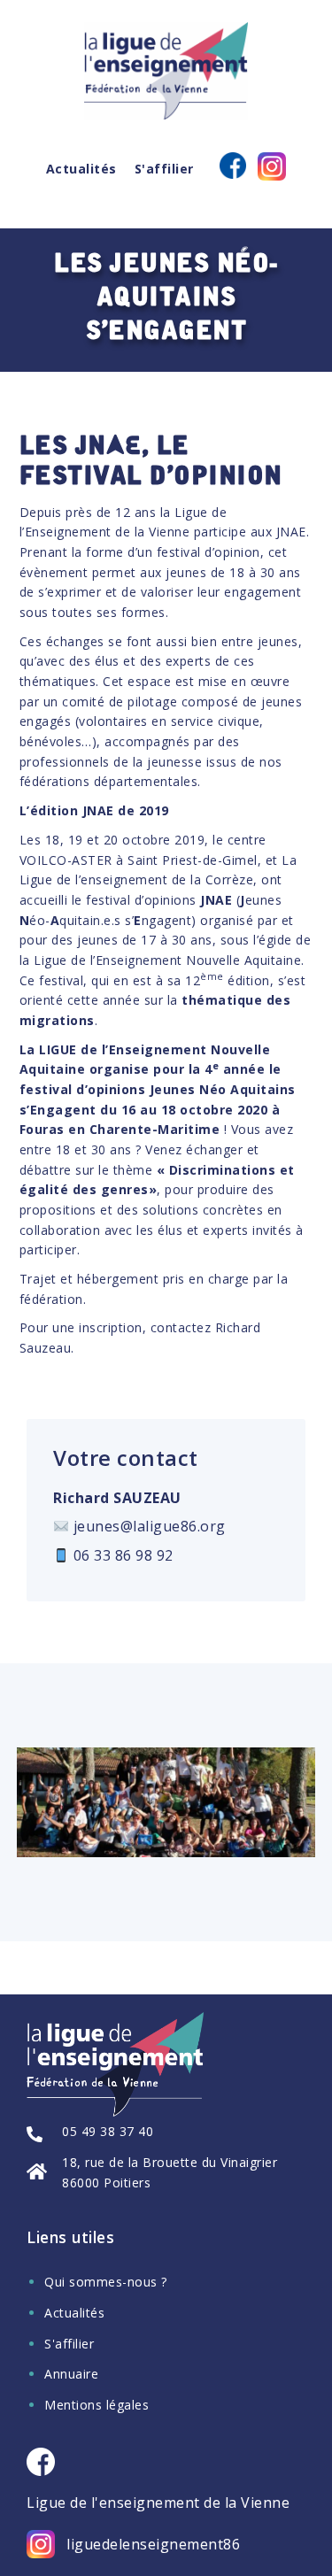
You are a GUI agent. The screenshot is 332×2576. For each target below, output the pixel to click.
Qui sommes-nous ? (106, 2282)
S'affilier (164, 169)
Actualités (81, 169)
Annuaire (71, 2374)
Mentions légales (97, 2405)
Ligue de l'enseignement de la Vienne (158, 2503)
